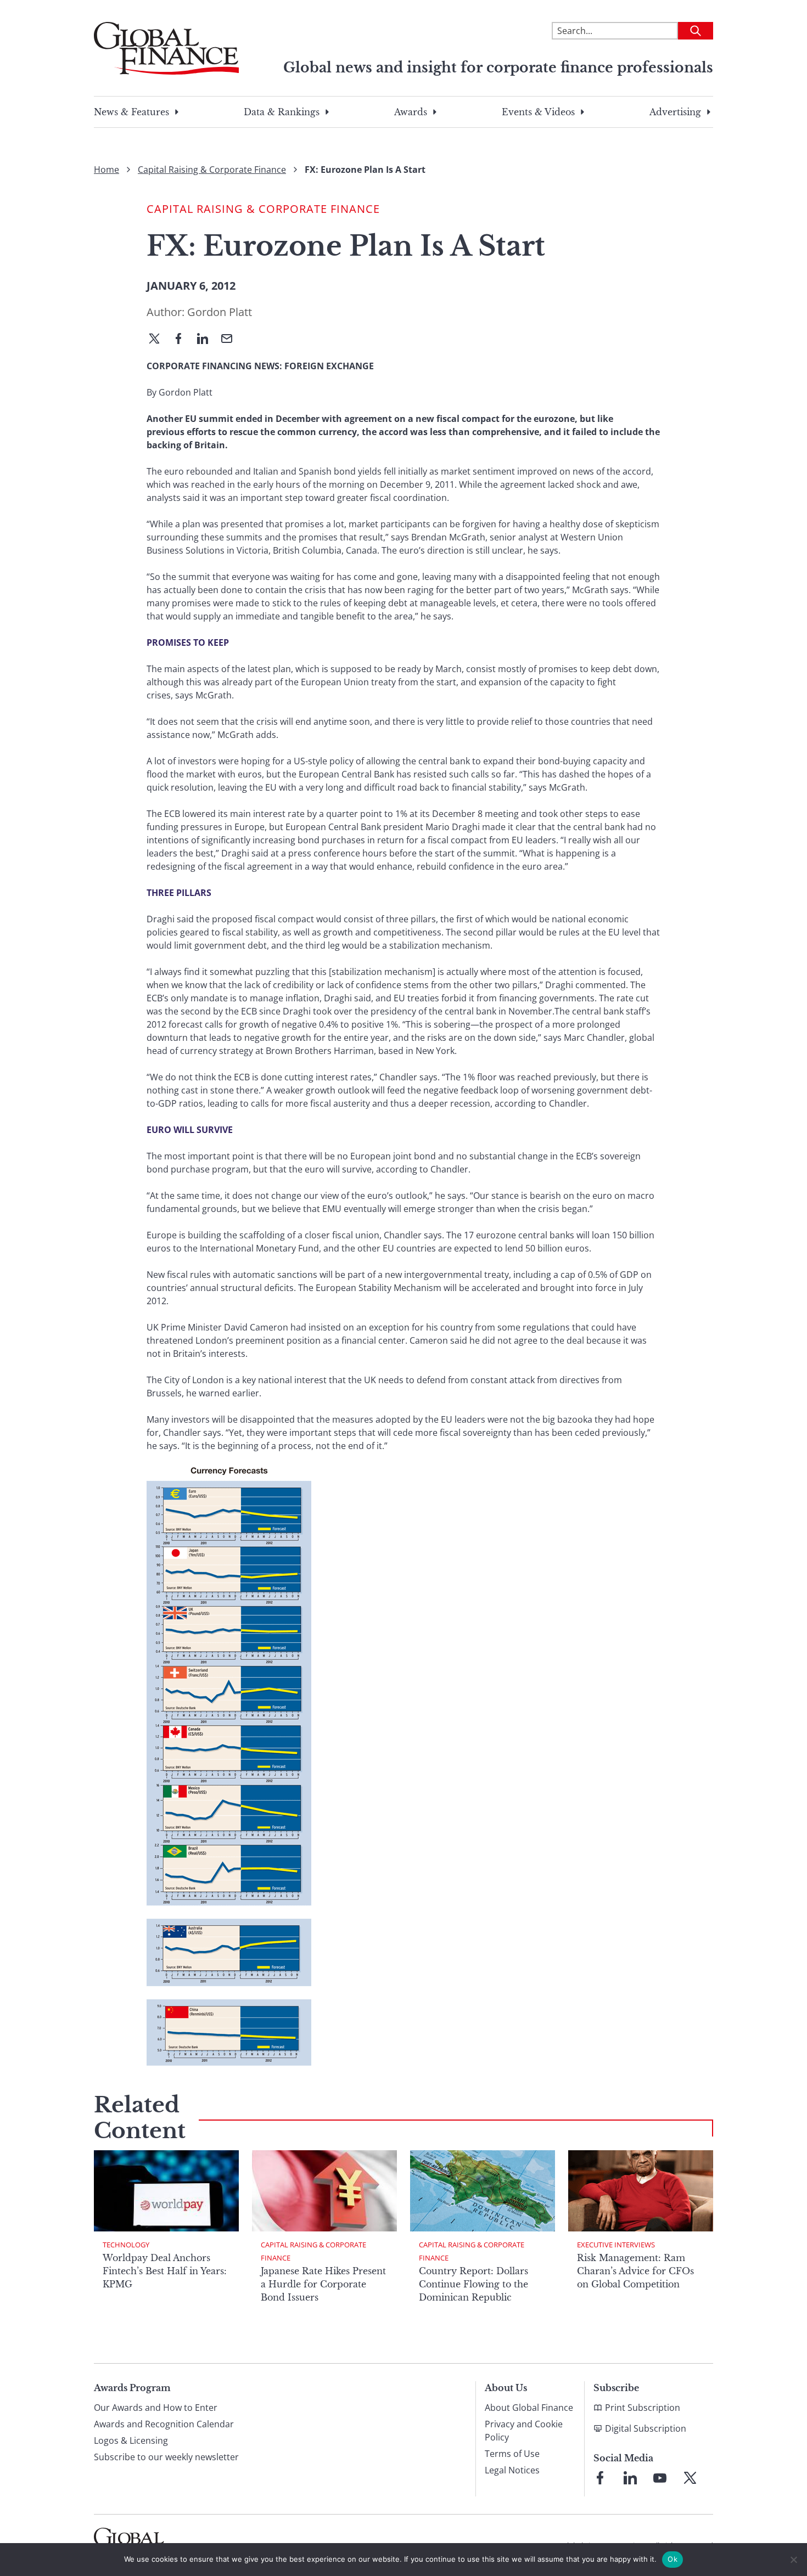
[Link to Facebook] (600, 2478)
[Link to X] (690, 2478)
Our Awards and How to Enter (156, 2408)
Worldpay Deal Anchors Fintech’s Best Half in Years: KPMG (165, 2271)
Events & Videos (538, 112)
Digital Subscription (646, 2428)
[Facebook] (183, 340)
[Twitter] (159, 340)
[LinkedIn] (207, 340)
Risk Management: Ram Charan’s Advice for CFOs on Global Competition (635, 2271)
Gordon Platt (220, 312)
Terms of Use (512, 2454)
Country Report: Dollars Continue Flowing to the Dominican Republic (473, 2284)
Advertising (675, 112)
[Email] (231, 340)
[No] (793, 2560)
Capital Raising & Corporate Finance (212, 170)
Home (107, 170)
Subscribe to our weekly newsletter (166, 2457)
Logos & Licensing (131, 2440)
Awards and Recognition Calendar (164, 2424)
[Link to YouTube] (660, 2478)
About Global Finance (529, 2408)
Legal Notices (512, 2470)
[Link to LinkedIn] (630, 2478)
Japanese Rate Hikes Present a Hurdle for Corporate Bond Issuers (323, 2284)
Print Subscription (643, 2408)
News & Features (131, 112)
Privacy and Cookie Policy (524, 2431)
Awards (411, 112)
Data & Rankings (282, 112)
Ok (672, 2559)
